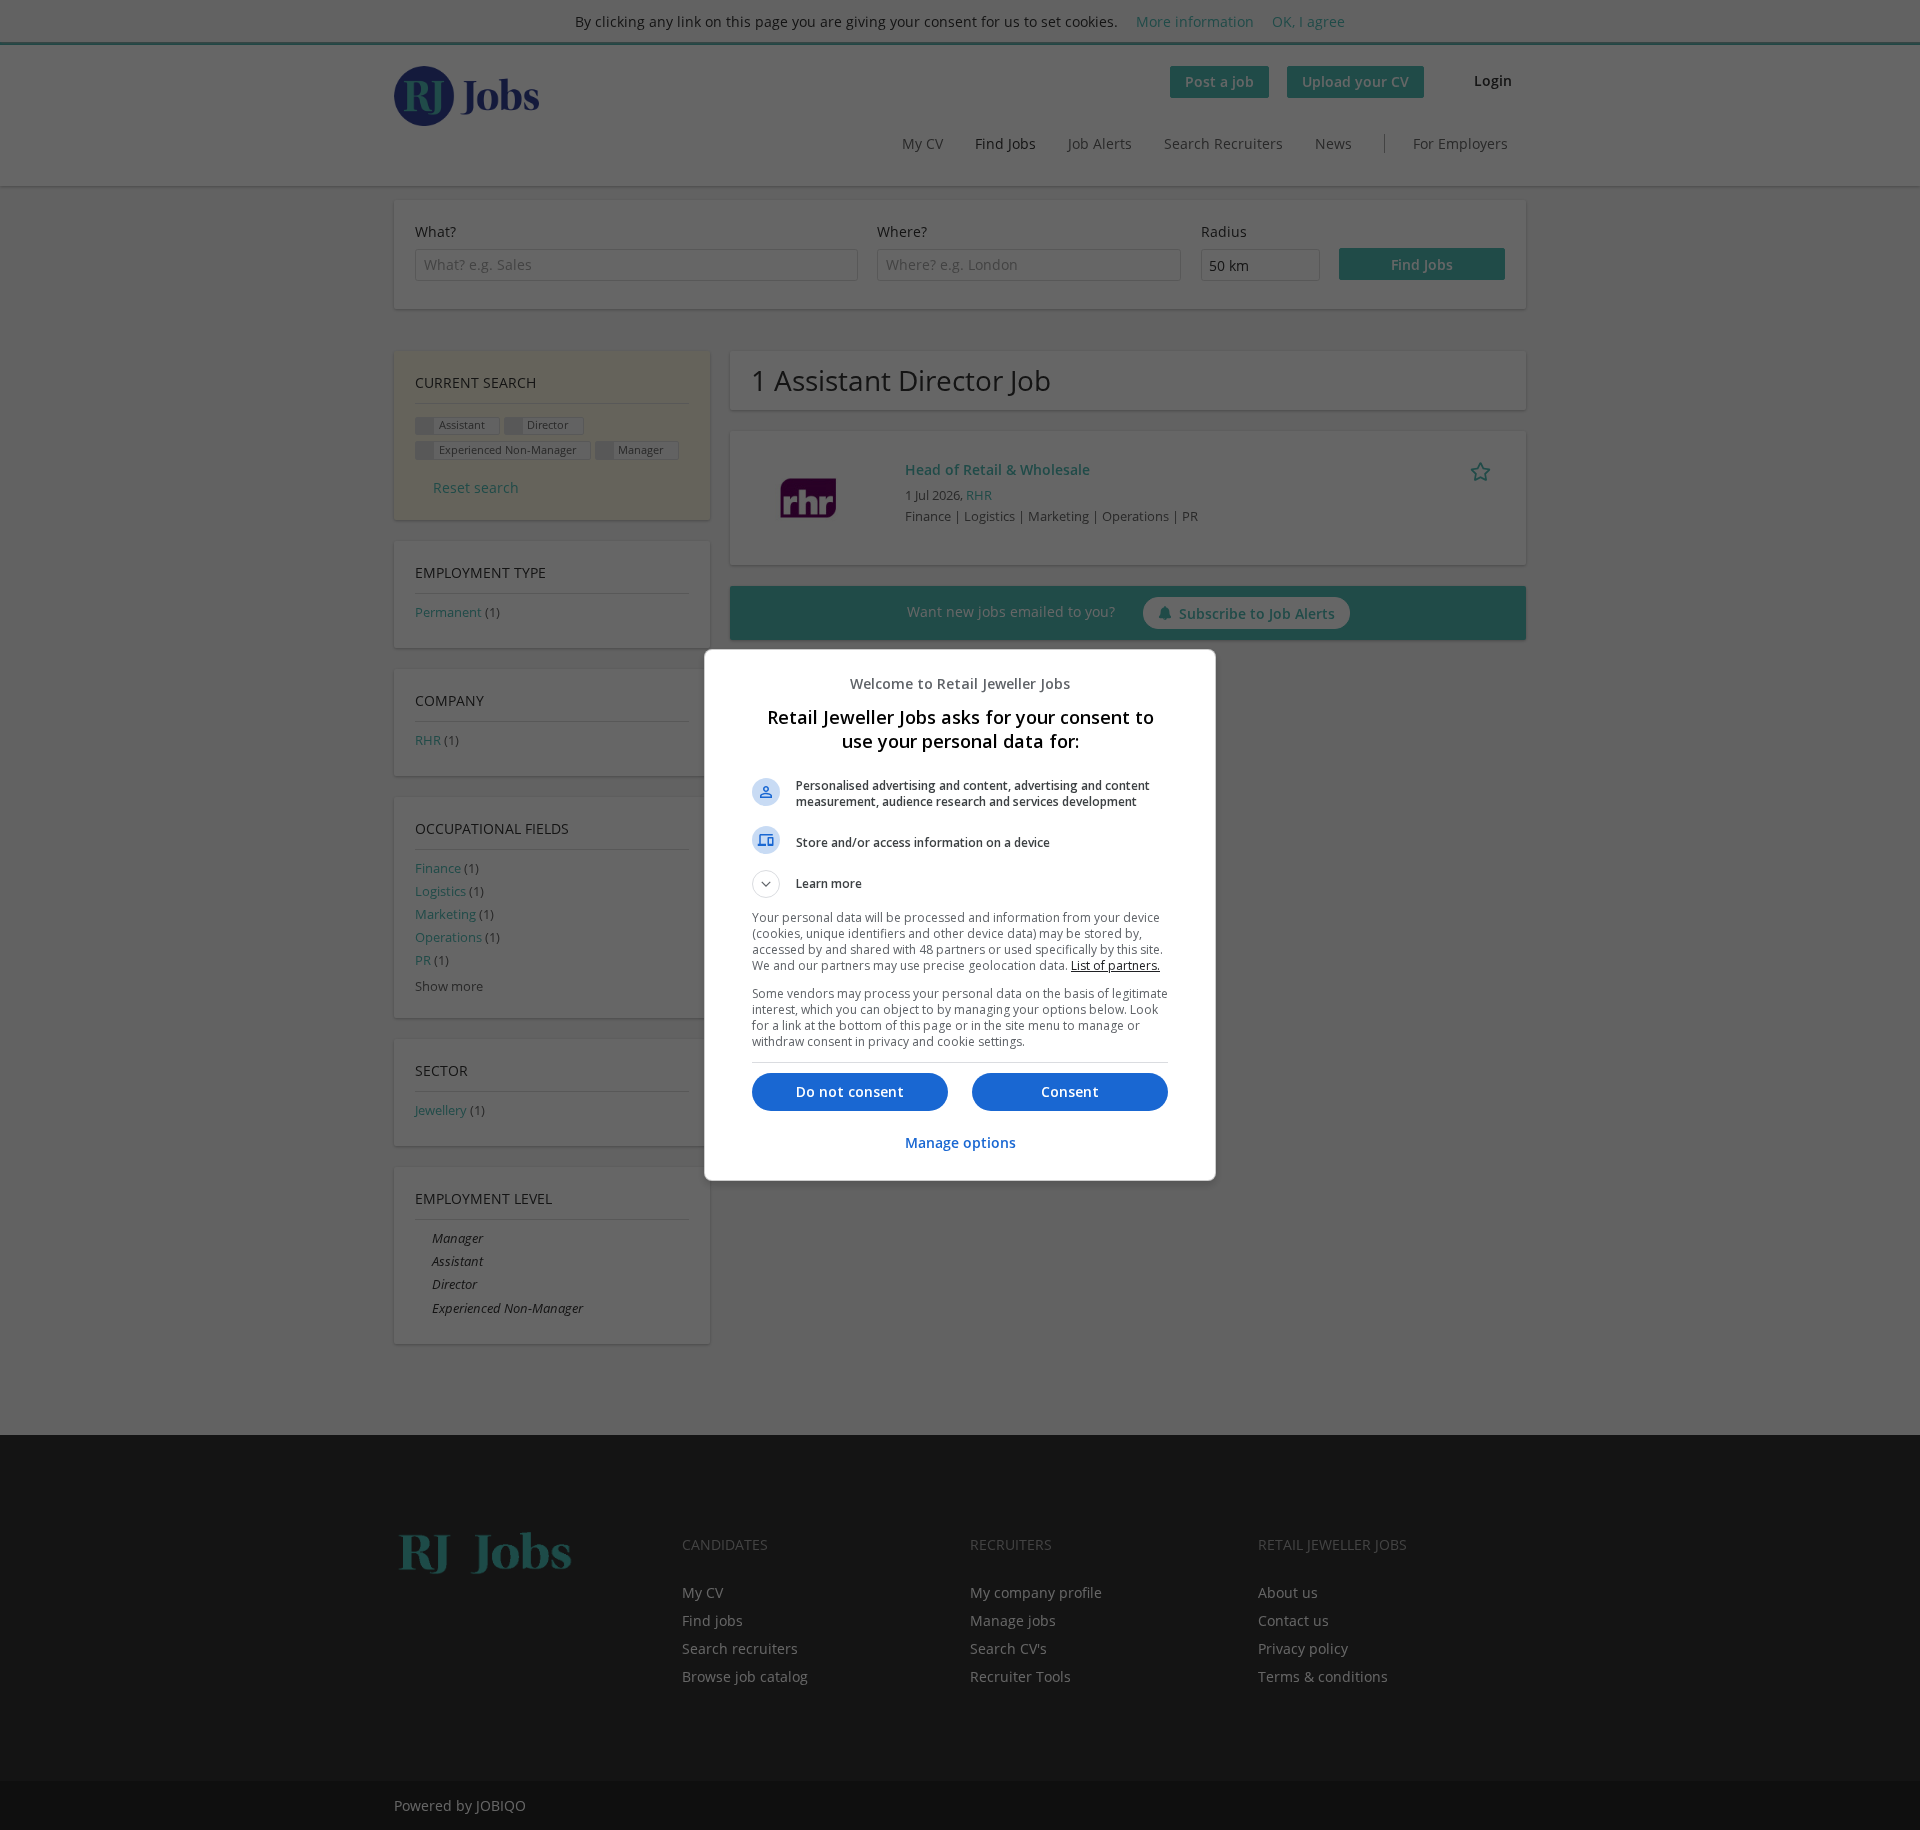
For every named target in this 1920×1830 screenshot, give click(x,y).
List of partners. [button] (1115, 965)
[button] (960, 884)
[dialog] (960, 915)
